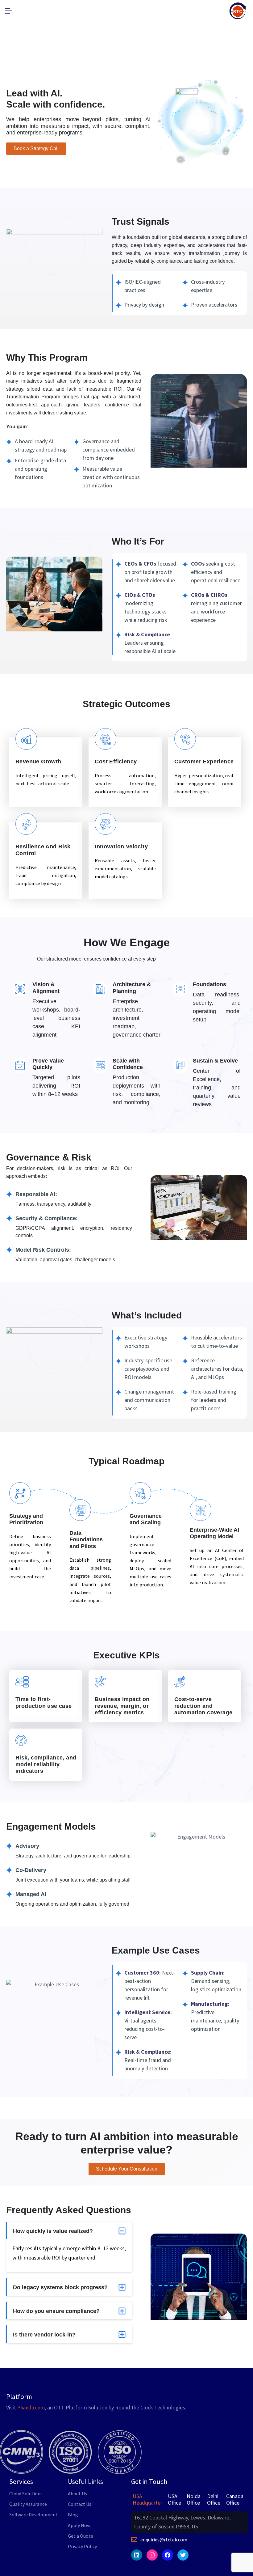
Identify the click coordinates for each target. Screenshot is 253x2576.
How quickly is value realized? (53, 2231)
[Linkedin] (137, 2555)
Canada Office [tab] (235, 2500)
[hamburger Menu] (10, 11)
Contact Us (80, 2504)
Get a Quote (81, 2536)
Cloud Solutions (26, 2493)
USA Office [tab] (174, 2500)
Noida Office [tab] (194, 2500)
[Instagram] (152, 2555)
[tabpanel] (190, 2522)
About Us (77, 2493)
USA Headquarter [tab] (147, 2500)
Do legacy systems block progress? (60, 2287)
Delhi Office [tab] (214, 2500)
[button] (69, 2231)
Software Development (33, 2514)
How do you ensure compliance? (56, 2311)
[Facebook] (168, 2555)
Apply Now (79, 2525)
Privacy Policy (82, 2546)
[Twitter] (183, 2555)
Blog (73, 2514)
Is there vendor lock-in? (44, 2335)
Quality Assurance (28, 2504)
